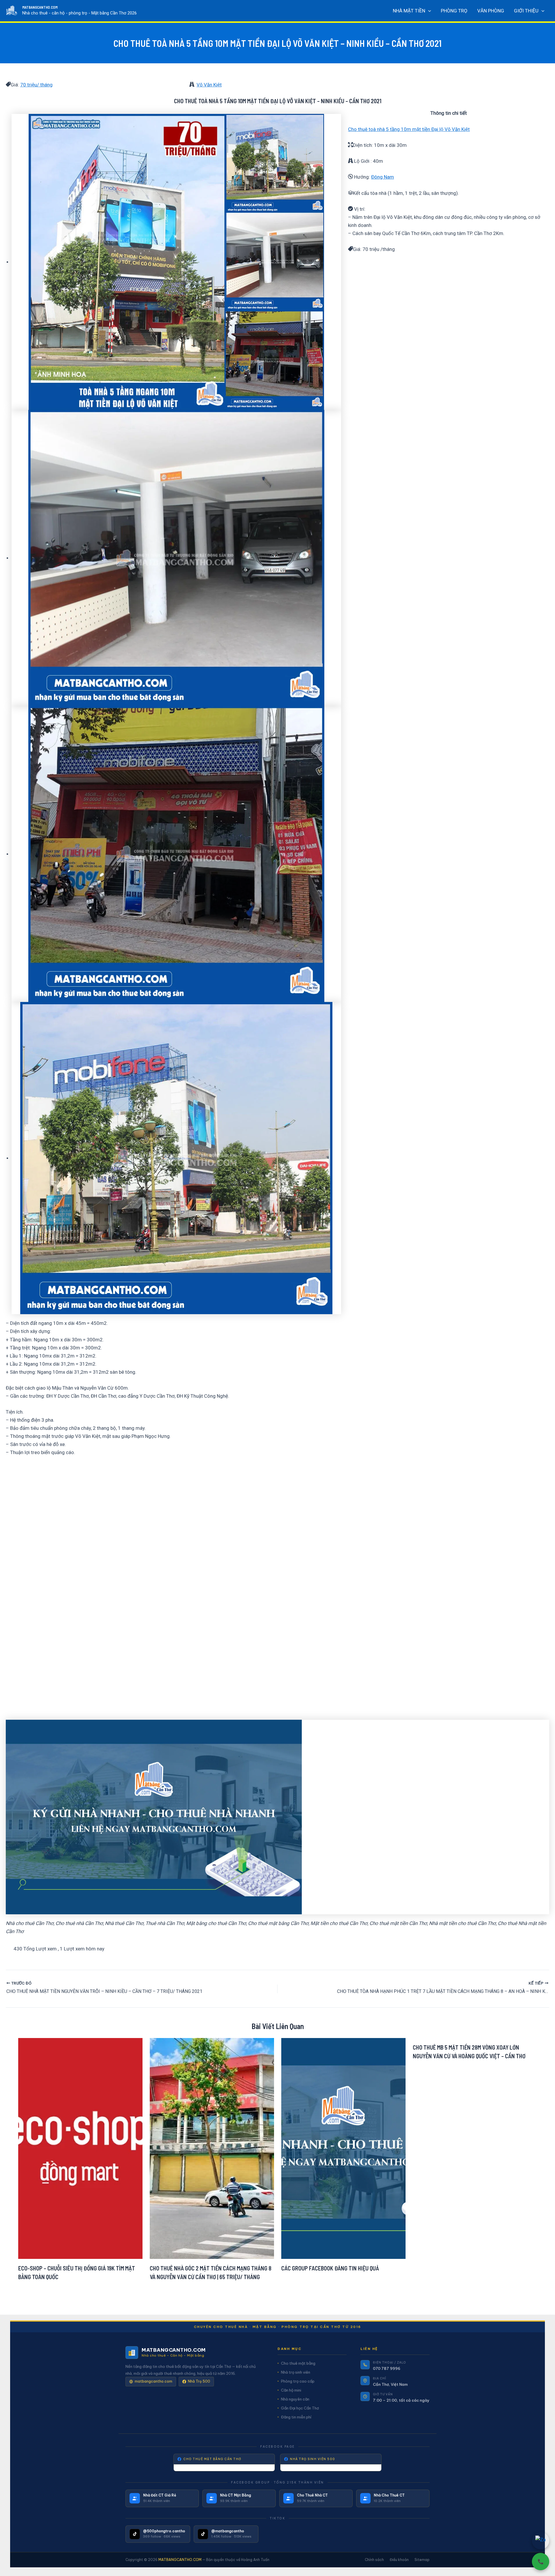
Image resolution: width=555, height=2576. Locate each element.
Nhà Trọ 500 (199, 2381)
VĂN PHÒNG (491, 11)
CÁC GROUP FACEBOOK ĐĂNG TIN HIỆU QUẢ (330, 2268)
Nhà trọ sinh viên (296, 2372)
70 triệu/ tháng (36, 85)
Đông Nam (383, 177)
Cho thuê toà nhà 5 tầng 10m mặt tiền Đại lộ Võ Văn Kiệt (409, 129)
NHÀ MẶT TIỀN (409, 11)
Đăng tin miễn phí (296, 2417)
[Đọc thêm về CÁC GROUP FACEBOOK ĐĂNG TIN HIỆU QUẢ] (343, 2148)
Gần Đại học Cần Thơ (300, 2408)
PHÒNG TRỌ (454, 11)
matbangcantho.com (153, 2381)
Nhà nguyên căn (295, 2399)
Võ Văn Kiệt (209, 85)
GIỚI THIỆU (526, 11)
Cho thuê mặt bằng (298, 2363)
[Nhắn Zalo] (541, 2541)
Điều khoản (399, 2560)
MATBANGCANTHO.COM (40, 7)
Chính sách (374, 2560)
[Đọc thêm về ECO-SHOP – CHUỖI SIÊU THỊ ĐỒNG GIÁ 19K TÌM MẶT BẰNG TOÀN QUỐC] (80, 2148)
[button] (428, 11)
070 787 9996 (387, 2368)
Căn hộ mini (291, 2390)
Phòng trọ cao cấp (298, 2381)
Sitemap (422, 2560)
